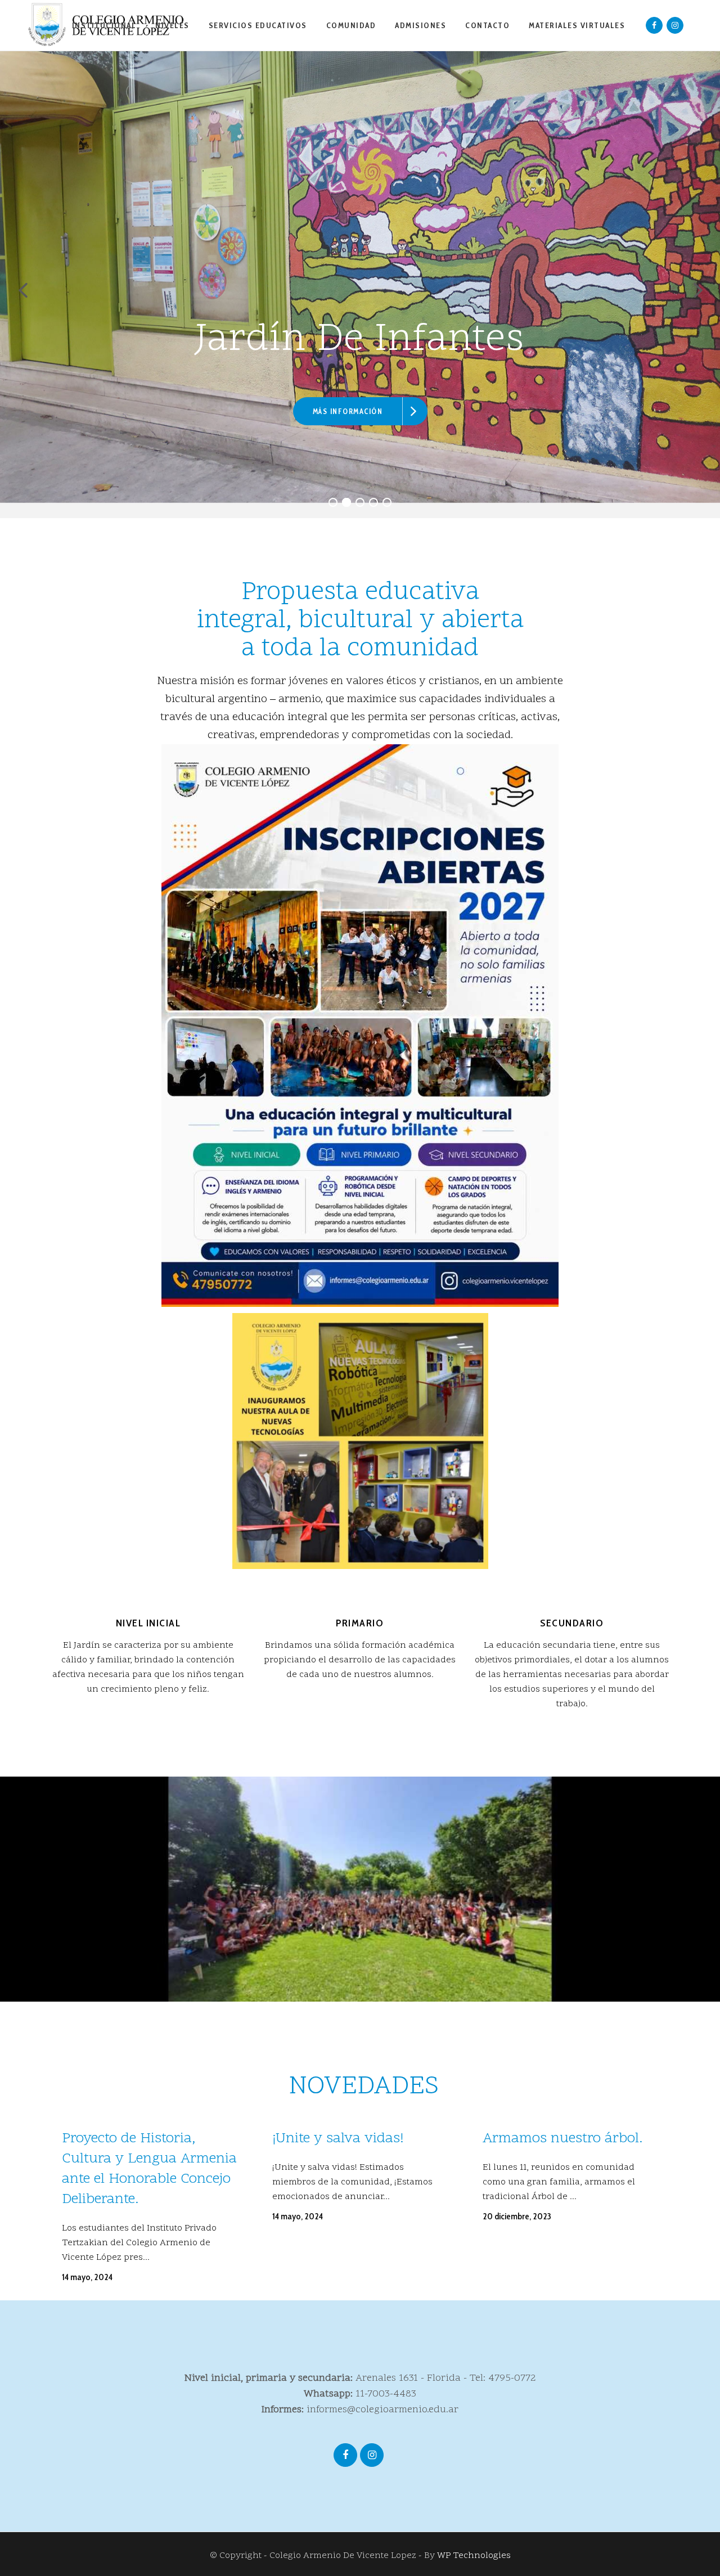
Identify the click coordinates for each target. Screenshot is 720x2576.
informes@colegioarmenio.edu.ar (382, 2410)
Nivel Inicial (148, 1623)
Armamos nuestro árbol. (562, 2139)
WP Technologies (474, 2556)
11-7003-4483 (386, 2394)
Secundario (572, 1623)
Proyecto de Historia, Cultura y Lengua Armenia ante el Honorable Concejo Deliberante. (149, 2169)
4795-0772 (512, 2378)
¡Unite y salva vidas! (338, 2139)
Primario (360, 1623)
